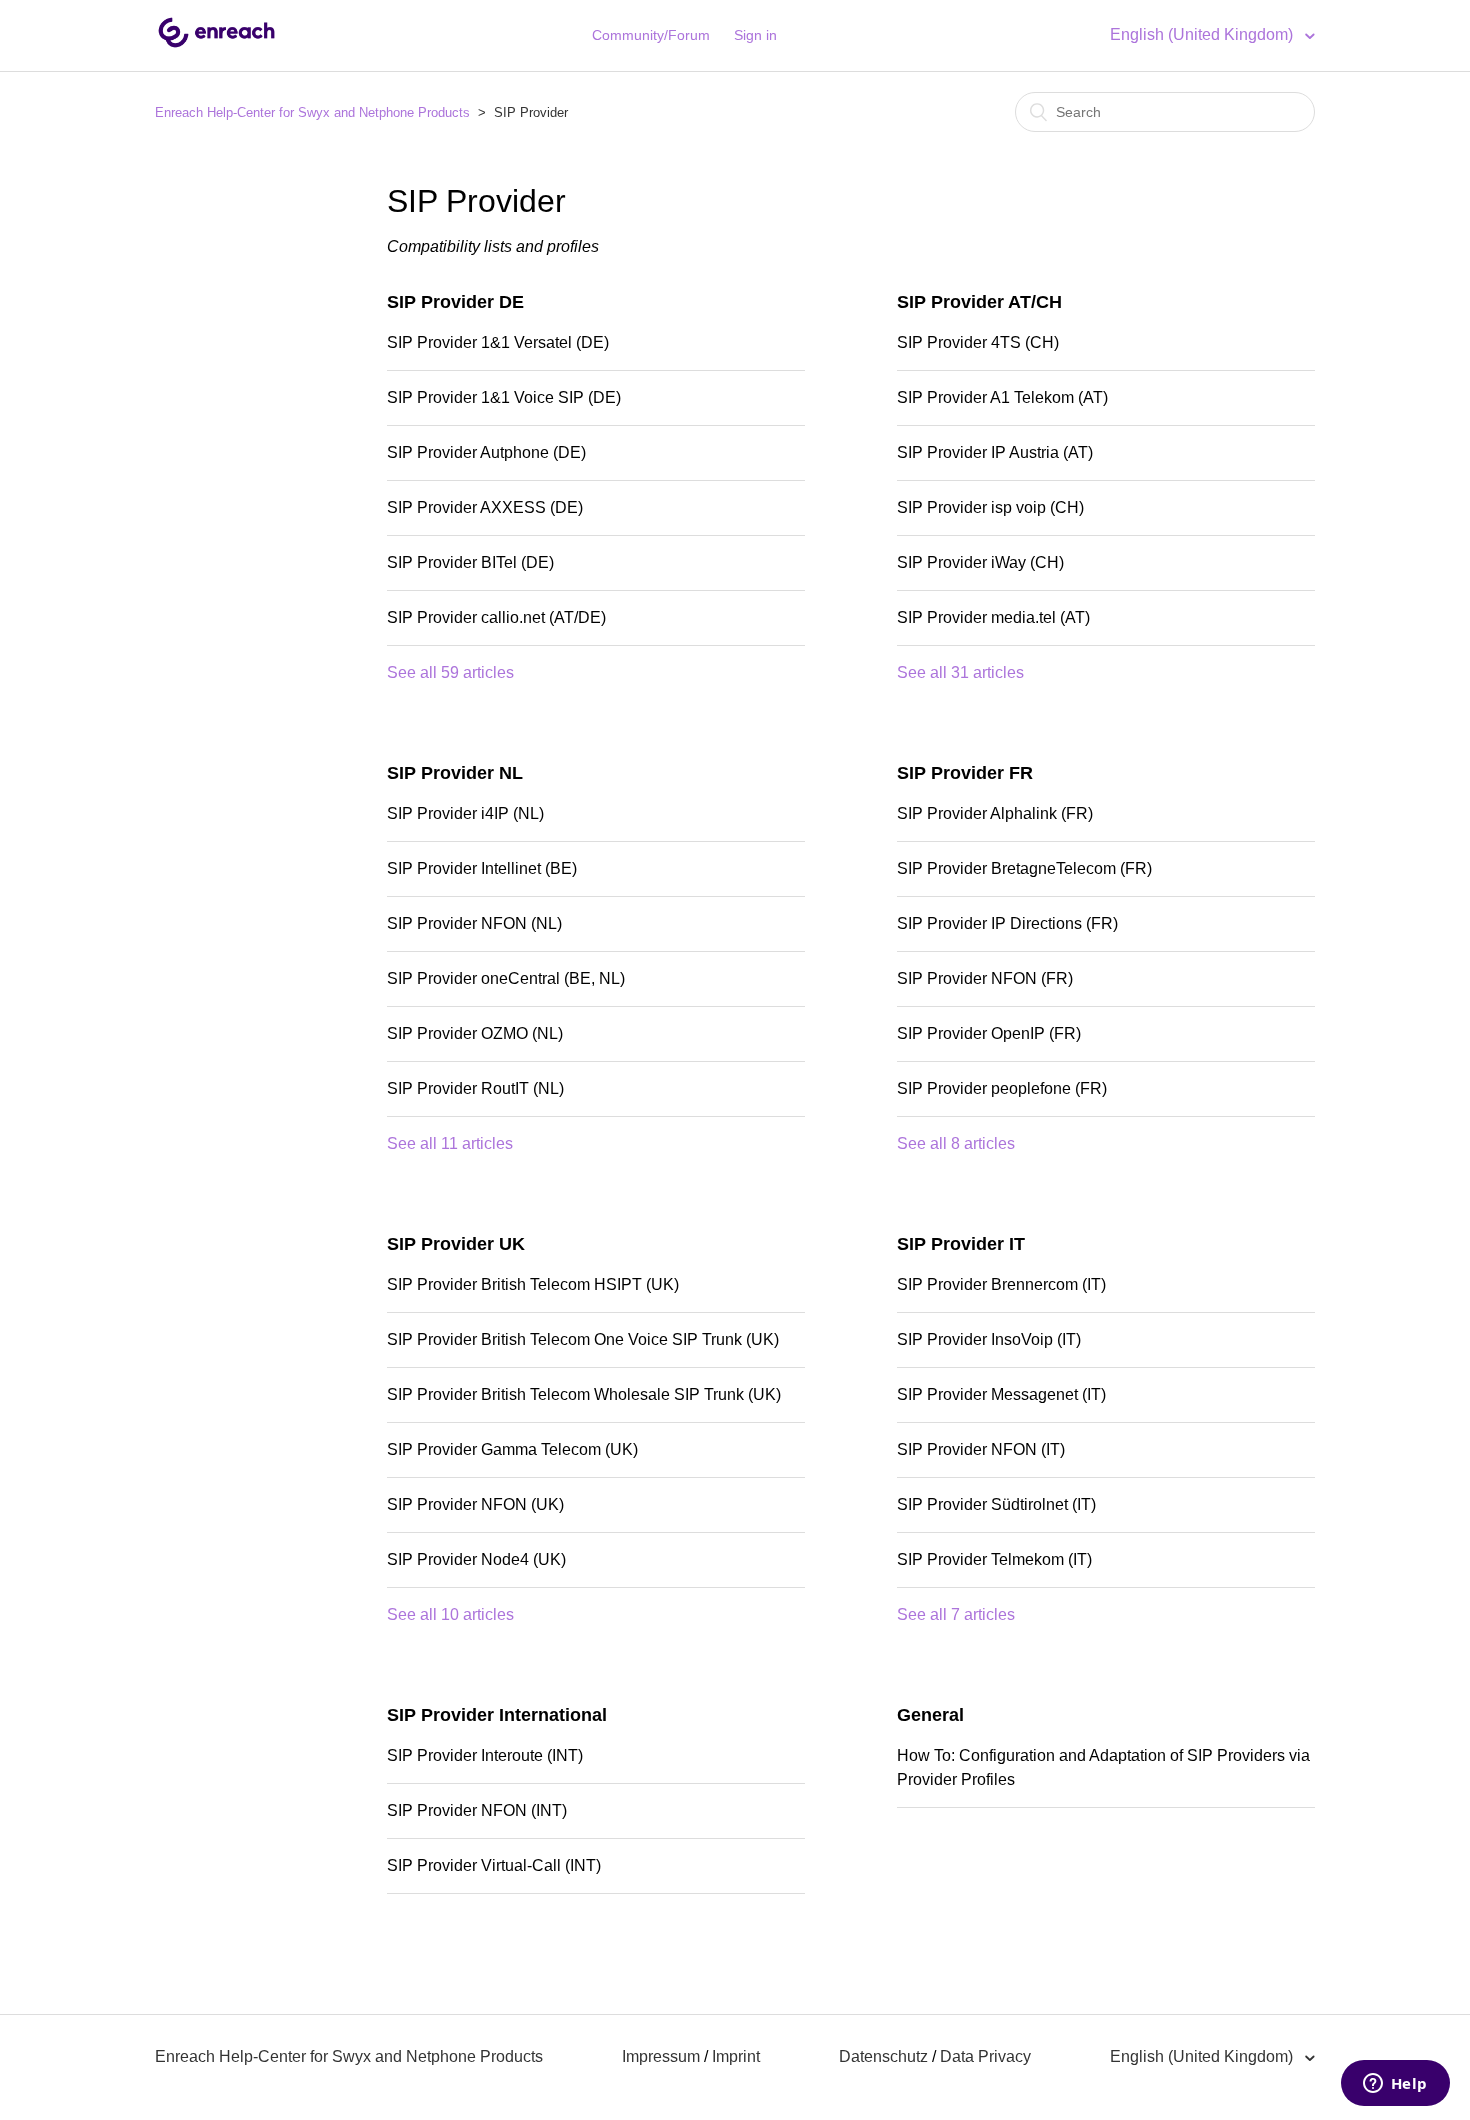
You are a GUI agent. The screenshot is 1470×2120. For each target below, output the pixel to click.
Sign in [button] (755, 35)
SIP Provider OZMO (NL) (475, 1033)
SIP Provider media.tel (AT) (993, 617)
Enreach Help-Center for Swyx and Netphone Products (312, 112)
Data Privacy (985, 2056)
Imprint (736, 2056)
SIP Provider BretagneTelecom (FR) (1024, 868)
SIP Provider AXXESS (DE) (485, 507)
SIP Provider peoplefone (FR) (1002, 1088)
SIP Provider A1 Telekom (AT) (1002, 397)
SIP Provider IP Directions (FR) (1007, 923)
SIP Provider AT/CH (979, 302)
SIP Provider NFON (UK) (475, 1504)
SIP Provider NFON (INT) (477, 1810)
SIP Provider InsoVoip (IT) (989, 1339)
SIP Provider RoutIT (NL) (475, 1088)
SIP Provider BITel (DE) (470, 562)
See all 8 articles (956, 1143)
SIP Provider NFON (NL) (474, 923)
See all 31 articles (960, 672)
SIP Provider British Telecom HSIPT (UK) (533, 1284)
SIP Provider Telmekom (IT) (994, 1559)
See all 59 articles (450, 672)
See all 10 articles (450, 1614)
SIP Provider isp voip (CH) (990, 507)
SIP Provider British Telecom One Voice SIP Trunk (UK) (583, 1339)
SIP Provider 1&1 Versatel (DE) (498, 342)
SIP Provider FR (965, 773)
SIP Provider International (497, 1715)
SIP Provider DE (455, 302)
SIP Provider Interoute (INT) (485, 1755)
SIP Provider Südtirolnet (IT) (996, 1504)
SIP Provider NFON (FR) (985, 978)
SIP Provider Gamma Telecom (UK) (512, 1449)
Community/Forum (651, 35)
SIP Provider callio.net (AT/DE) (496, 617)
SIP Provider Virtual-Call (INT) (494, 1865)
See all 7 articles (956, 1614)
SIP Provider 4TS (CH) (978, 342)
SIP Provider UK (456, 1244)
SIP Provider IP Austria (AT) (995, 452)
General (930, 1715)
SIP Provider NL (455, 773)
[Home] (216, 45)
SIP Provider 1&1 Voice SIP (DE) (504, 397)
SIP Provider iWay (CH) (980, 562)
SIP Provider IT (961, 1244)
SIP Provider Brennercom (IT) (1001, 1284)
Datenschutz (883, 2056)
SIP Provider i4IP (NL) (465, 813)
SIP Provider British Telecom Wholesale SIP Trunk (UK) (584, 1394)
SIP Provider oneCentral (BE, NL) (506, 978)
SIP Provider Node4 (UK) (476, 1559)
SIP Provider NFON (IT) (981, 1449)
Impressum (661, 2056)
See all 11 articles (450, 1143)
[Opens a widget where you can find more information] (1395, 2085)
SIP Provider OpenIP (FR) (989, 1033)
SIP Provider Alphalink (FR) (995, 813)
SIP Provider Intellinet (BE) (482, 868)
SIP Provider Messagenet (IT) (1001, 1394)
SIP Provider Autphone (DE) (486, 452)
